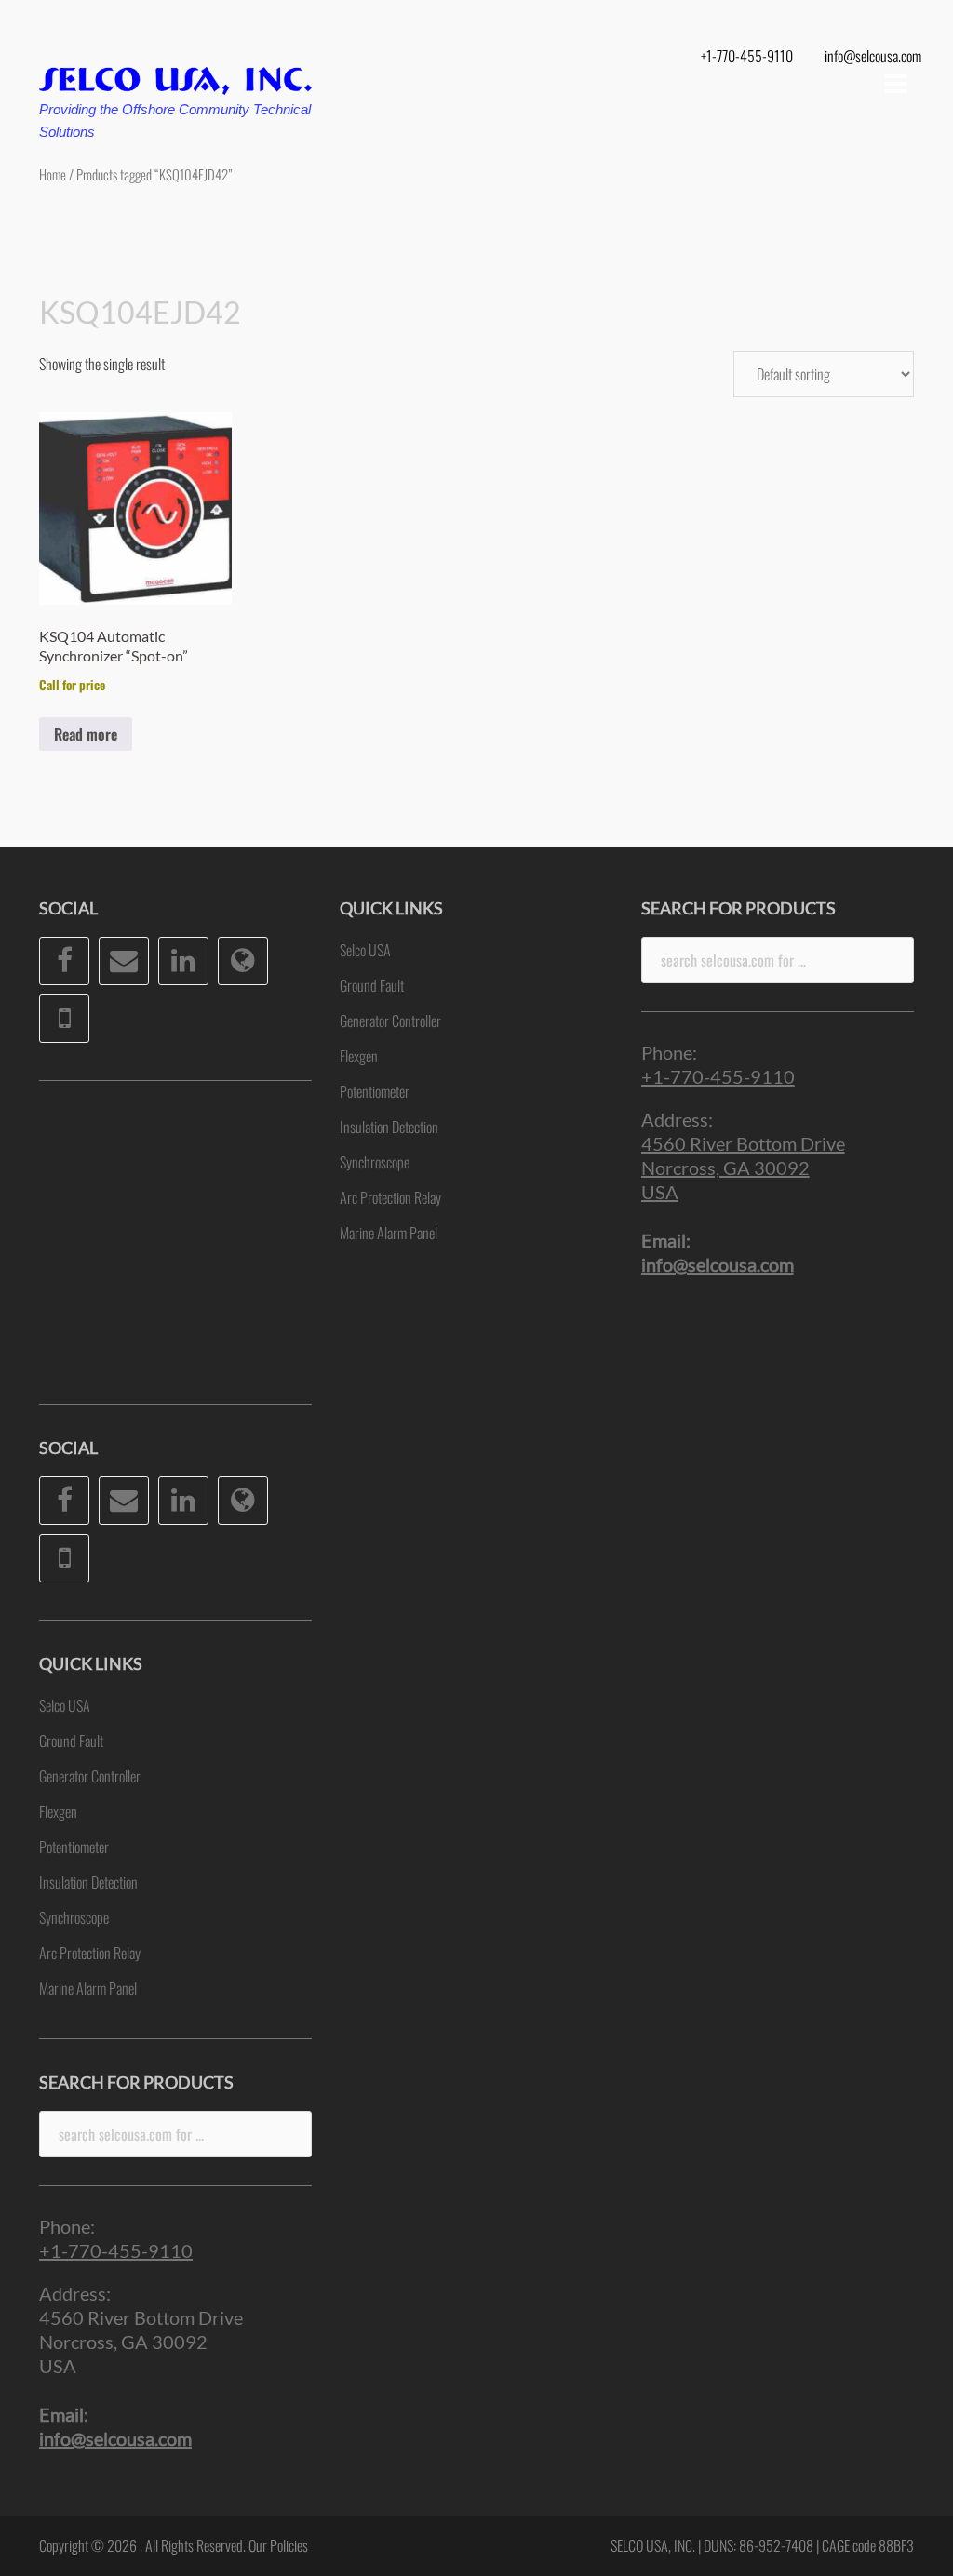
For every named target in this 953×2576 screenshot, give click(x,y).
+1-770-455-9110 (747, 56)
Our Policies (278, 2545)
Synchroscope (74, 1917)
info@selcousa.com (873, 56)
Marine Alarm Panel (88, 1988)
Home (53, 174)
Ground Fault (71, 1741)
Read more (86, 734)
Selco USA (65, 1705)
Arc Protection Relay (90, 1953)
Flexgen (58, 1811)
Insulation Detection (88, 1882)
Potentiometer (74, 1847)
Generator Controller (90, 1776)
